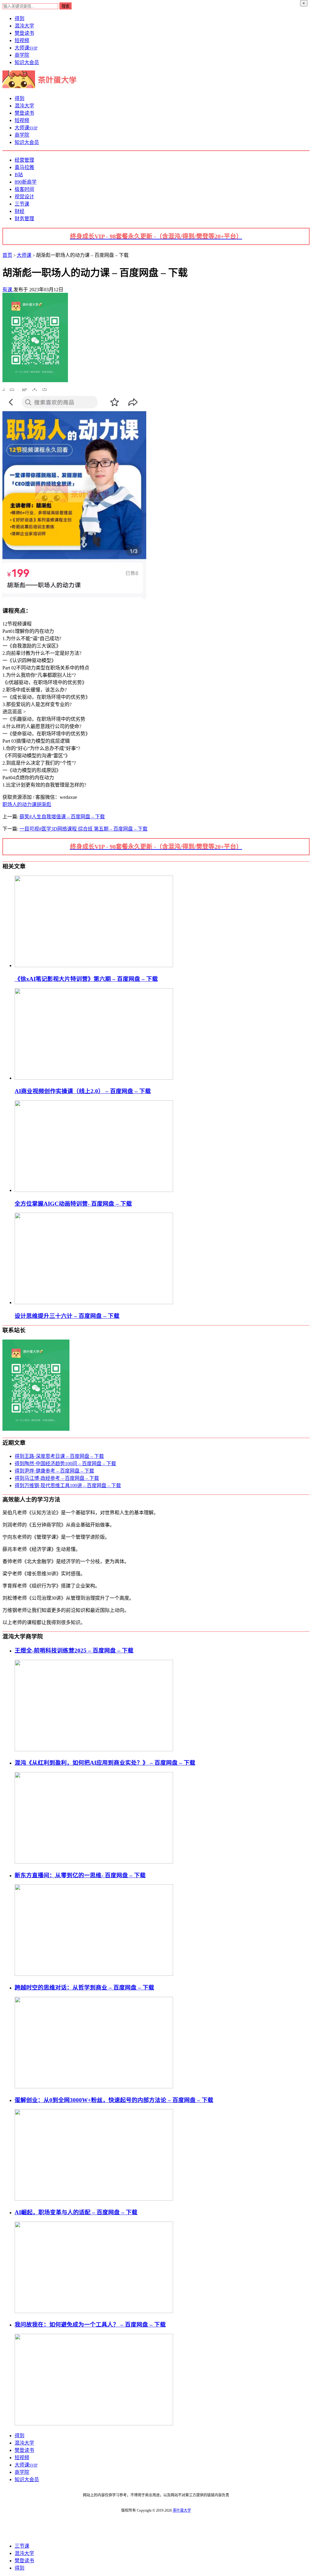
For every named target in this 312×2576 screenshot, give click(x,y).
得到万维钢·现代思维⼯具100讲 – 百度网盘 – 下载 (68, 1485)
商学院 (22, 55)
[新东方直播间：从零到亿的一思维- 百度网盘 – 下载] (94, 1974)
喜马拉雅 (24, 167)
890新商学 (26, 182)
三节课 (22, 204)
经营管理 (24, 160)
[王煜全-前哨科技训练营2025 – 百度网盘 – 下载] (94, 1750)
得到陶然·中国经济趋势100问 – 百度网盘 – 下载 (65, 1464)
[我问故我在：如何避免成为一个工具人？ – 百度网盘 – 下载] (94, 2424)
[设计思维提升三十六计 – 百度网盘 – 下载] (94, 1302)
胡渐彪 (44, 804)
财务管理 (24, 219)
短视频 (22, 40)
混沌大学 (24, 26)
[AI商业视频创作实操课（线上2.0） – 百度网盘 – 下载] (94, 1078)
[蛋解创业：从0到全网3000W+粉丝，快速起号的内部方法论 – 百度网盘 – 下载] (94, 2199)
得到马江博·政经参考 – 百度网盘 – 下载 (57, 1478)
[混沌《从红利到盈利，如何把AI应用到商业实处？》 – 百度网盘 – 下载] (94, 1862)
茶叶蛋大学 (182, 2510)
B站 (19, 175)
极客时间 (24, 189)
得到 (19, 18)
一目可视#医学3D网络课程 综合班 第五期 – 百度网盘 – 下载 (83, 829)
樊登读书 (24, 33)
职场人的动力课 (19, 804)
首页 (7, 255)
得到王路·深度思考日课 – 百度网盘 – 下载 (59, 1456)
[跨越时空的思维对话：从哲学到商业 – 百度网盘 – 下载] (94, 2087)
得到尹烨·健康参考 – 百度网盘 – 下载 (54, 1471)
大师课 (26, 48)
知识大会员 (27, 62)
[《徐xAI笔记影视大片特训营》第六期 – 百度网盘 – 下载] (94, 965)
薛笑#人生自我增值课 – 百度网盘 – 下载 (62, 817)
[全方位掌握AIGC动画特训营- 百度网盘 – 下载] (94, 1190)
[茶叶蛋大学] (42, 86)
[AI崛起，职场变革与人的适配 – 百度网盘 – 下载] (94, 2311)
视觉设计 (24, 197)
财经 (19, 211)
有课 (8, 290)
